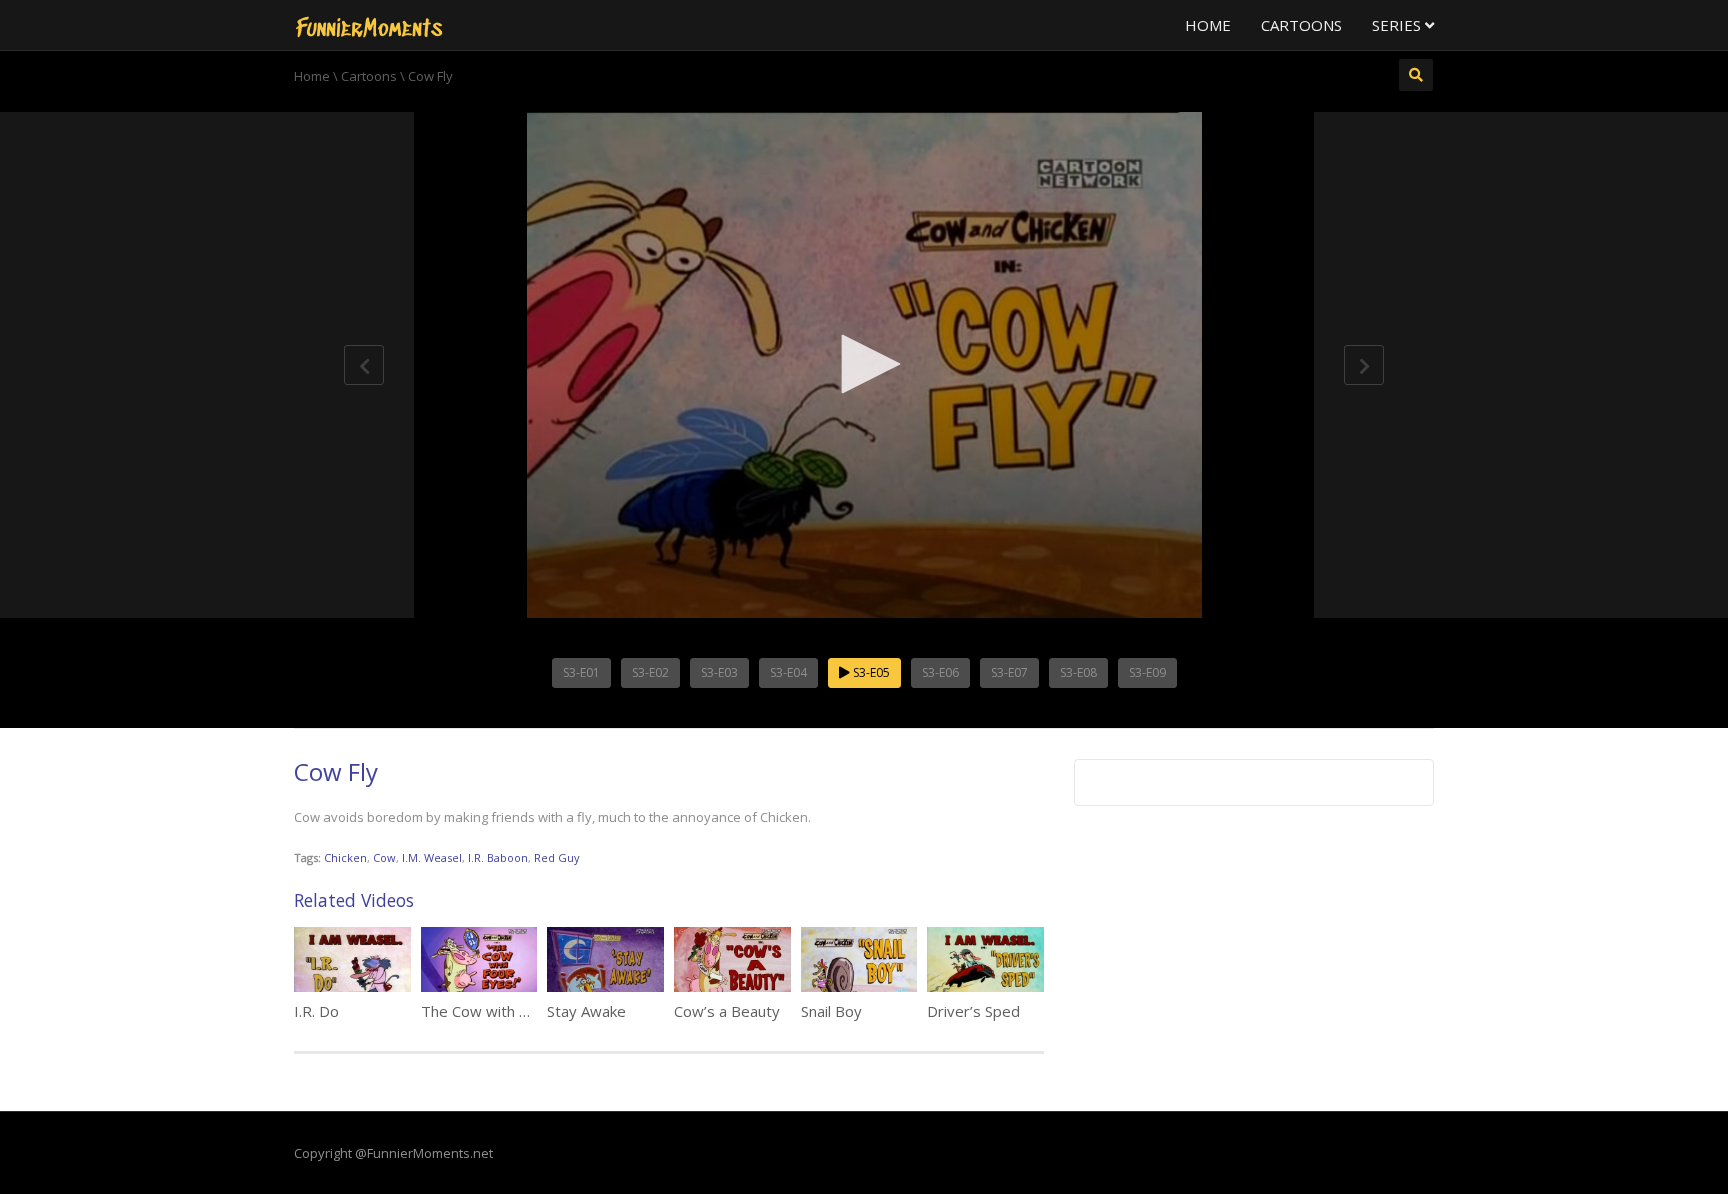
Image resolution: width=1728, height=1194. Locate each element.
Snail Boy (831, 1011)
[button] (864, 364)
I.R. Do (316, 1011)
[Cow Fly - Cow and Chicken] (369, 25)
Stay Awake (586, 1011)
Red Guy (557, 857)
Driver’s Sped (973, 1011)
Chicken (345, 857)
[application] (864, 365)
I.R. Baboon (498, 857)
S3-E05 (870, 672)
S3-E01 (581, 672)
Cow (384, 857)
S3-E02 (650, 672)
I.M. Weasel (432, 857)
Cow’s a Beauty (727, 1011)
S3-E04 (788, 672)
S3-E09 (1147, 672)
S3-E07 (1009, 672)
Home (1208, 25)
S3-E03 (719, 672)
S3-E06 (940, 672)
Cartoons (1301, 25)
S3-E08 (1078, 672)
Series (1398, 25)
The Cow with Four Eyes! (506, 1011)
